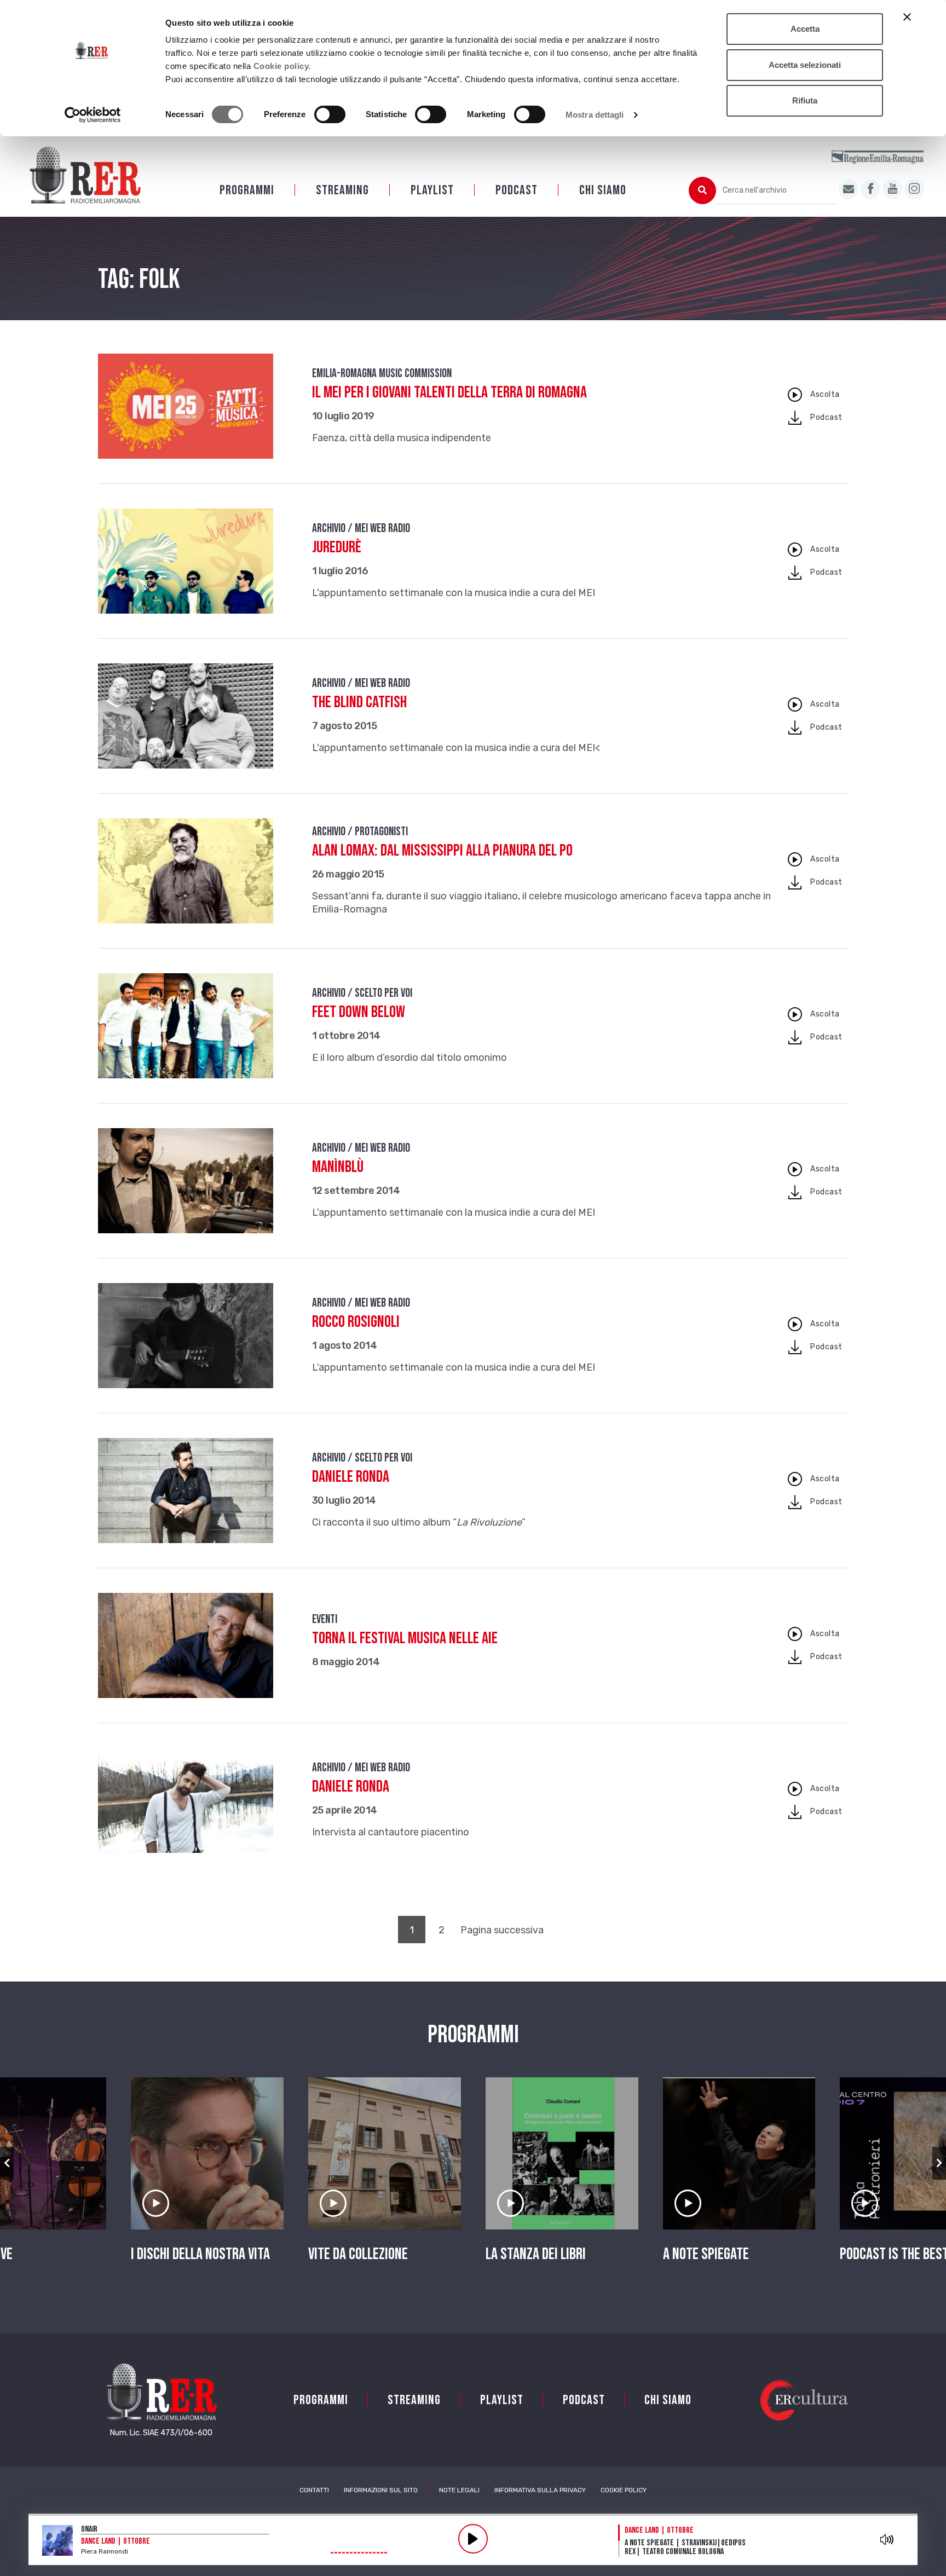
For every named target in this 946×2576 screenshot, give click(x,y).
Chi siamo (603, 190)
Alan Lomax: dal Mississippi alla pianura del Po (442, 851)
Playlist (432, 190)
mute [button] (887, 2539)
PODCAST (517, 190)
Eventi (325, 1619)
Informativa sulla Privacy (540, 2490)
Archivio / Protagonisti (360, 832)
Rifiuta (805, 100)
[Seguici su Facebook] (870, 189)
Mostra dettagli (595, 115)
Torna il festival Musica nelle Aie (405, 1638)
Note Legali (459, 2490)
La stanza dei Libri (536, 2254)
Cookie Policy (624, 2490)
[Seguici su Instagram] (914, 189)
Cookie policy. (282, 66)
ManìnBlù (338, 1167)
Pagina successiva (502, 1930)
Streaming (342, 190)
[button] (7, 2163)
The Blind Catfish (359, 702)
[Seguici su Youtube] (892, 189)
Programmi (247, 190)
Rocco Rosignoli (356, 1322)
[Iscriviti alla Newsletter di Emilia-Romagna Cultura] (849, 189)
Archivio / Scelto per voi (362, 993)
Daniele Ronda (351, 1477)
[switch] (330, 114)
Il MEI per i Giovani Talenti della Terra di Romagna (449, 392)
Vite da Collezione (358, 2254)
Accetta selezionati (805, 65)
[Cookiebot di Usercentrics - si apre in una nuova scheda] (93, 115)
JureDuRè (337, 547)
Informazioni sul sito (381, 2490)
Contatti (314, 2490)
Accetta (805, 29)
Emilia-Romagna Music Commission (382, 374)
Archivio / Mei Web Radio (361, 529)
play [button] (473, 2539)
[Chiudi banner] (907, 17)
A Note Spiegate (706, 2254)
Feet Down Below (359, 1012)
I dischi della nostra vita (200, 2254)
